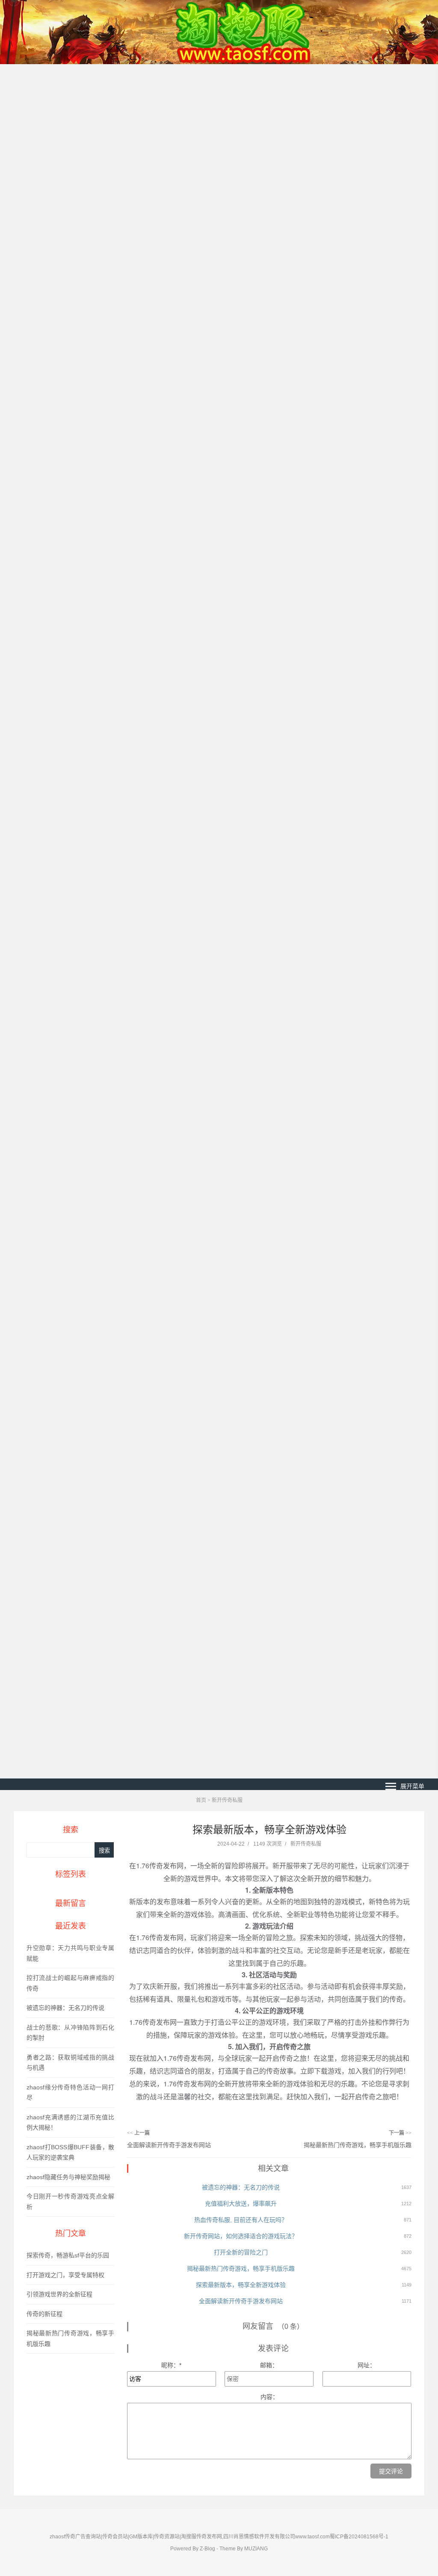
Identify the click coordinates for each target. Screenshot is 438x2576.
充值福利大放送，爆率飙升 (241, 2204)
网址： (367, 2365)
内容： (269, 2397)
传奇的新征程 (44, 2314)
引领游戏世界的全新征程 (59, 2294)
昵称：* (171, 2365)
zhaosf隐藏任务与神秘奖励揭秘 (68, 2177)
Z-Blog (207, 2549)
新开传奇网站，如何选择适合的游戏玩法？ (241, 2236)
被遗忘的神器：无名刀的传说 (65, 2008)
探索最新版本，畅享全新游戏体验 (241, 2285)
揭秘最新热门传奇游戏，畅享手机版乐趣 (358, 2145)
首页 (201, 1800)
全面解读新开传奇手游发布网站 (169, 2145)
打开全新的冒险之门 (241, 2252)
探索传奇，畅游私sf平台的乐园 (68, 2255)
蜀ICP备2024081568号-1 (359, 2537)
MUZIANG (256, 2549)
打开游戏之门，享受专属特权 (65, 2275)
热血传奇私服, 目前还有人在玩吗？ (241, 2220)
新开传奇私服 (227, 1800)
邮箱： (269, 2365)
